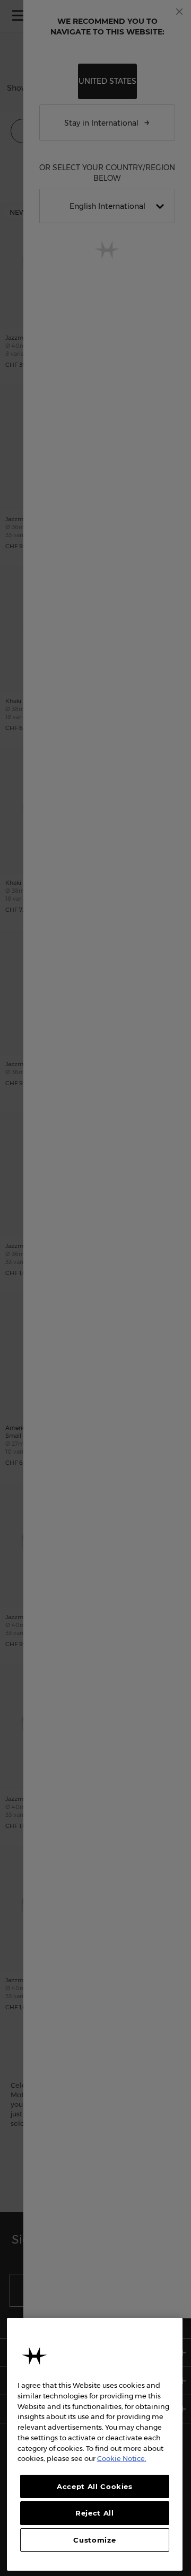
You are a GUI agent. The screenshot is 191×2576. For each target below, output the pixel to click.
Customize (94, 2540)
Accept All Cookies (95, 2486)
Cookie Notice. (122, 2458)
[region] (95, 2444)
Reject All (95, 2513)
